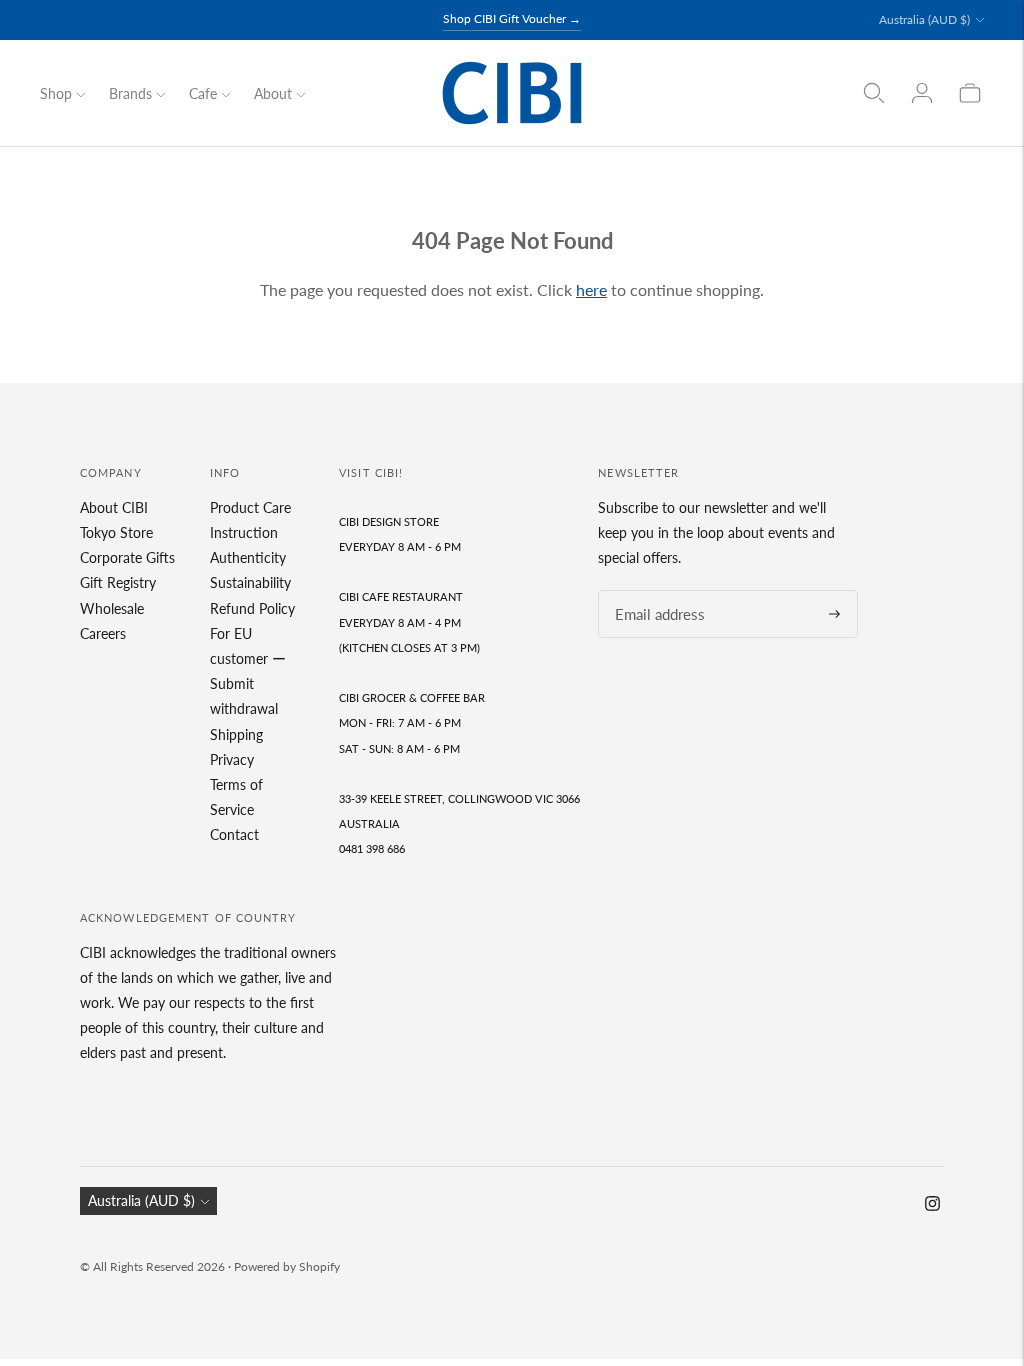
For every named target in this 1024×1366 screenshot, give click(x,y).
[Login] (922, 93)
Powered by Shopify (287, 1266)
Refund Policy (252, 608)
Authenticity (248, 557)
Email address (654, 590)
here (591, 289)
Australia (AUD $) (924, 19)
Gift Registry (118, 582)
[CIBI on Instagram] (932, 1205)
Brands (130, 93)
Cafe (203, 93)
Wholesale (112, 608)
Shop (56, 93)
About (273, 93)
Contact (234, 834)
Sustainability (250, 582)
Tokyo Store (116, 532)
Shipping (236, 734)
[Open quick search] (874, 93)
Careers (103, 633)
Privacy (232, 759)
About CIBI (114, 507)
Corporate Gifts (127, 557)
